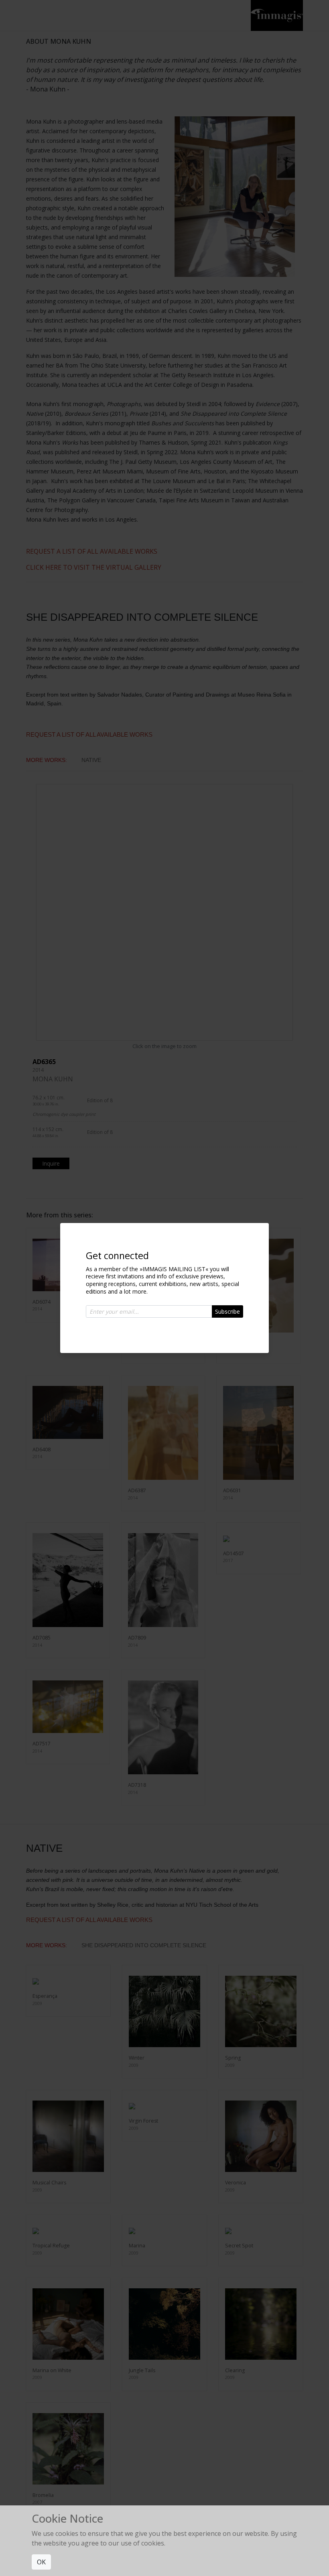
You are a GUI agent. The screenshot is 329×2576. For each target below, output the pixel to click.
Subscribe (227, 1311)
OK (41, 2562)
